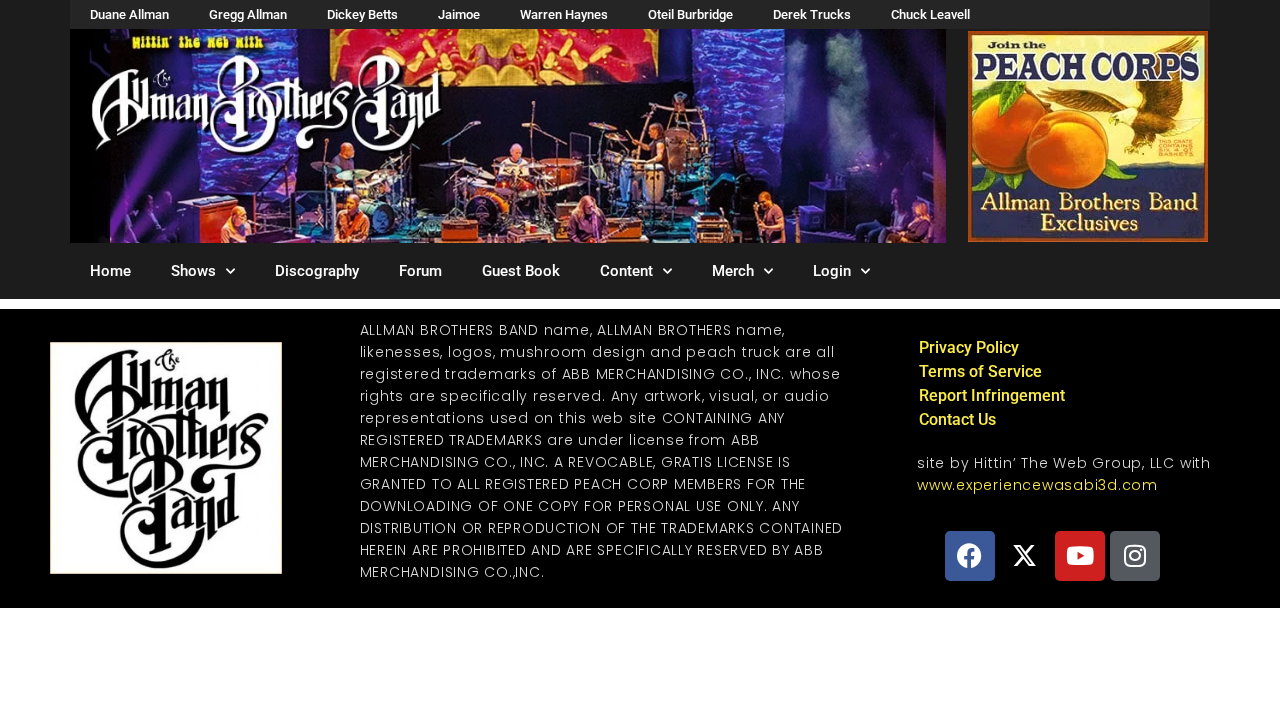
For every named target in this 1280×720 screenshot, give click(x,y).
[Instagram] (1135, 556)
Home (110, 271)
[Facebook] (970, 556)
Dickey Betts (362, 14)
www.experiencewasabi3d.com (1037, 485)
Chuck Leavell (930, 14)
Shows (193, 271)
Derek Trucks (812, 14)
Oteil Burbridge (690, 14)
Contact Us (957, 419)
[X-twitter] (1025, 556)
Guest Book (521, 271)
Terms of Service (980, 371)
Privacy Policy (969, 347)
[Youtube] (1080, 556)
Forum (420, 271)
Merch (733, 271)
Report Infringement (992, 395)
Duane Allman (129, 14)
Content (626, 271)
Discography (317, 271)
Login (832, 271)
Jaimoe (459, 14)
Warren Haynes (564, 14)
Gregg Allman (248, 14)
